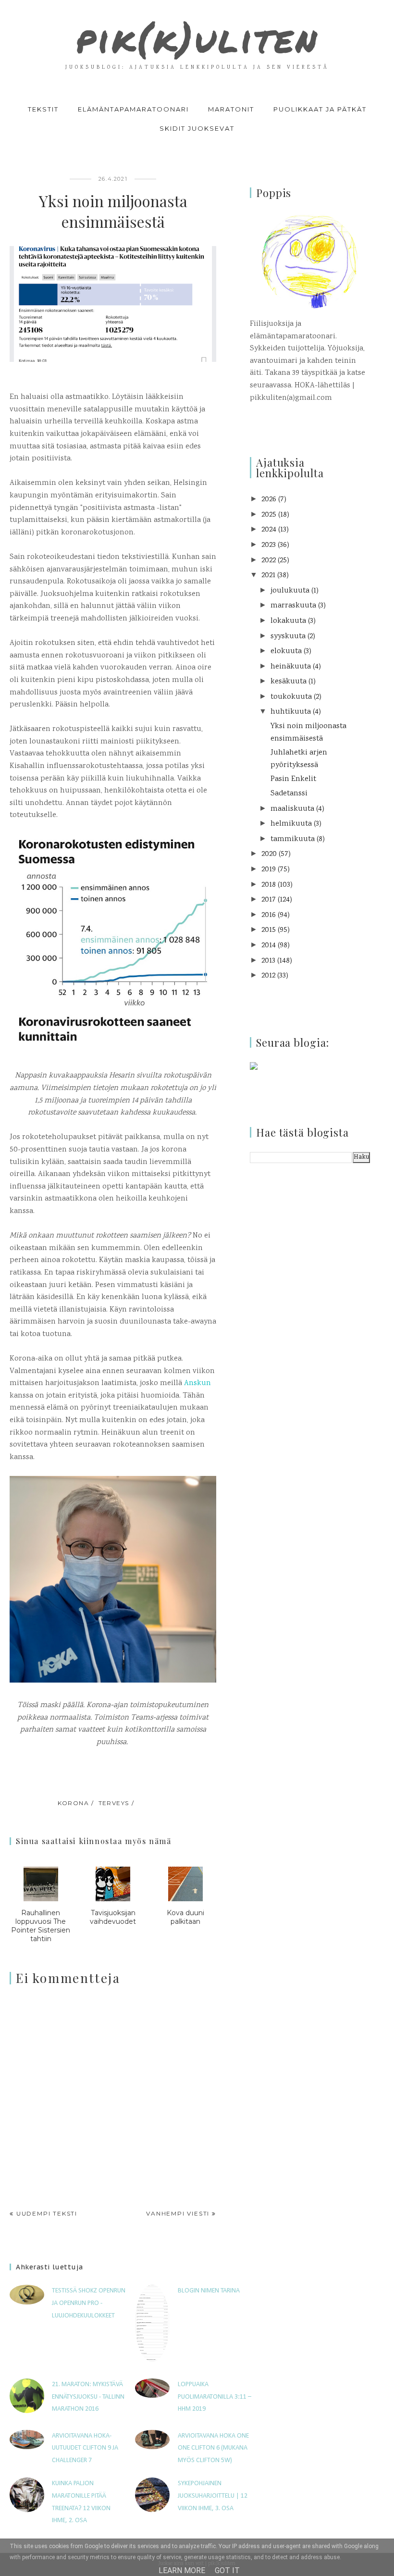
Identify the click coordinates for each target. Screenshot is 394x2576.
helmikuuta (291, 824)
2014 (269, 946)
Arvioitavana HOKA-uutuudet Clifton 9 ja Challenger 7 (85, 2448)
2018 (269, 885)
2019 (269, 870)
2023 (269, 545)
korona (74, 1803)
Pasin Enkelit (293, 779)
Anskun (197, 1383)
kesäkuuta (289, 682)
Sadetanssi (289, 794)
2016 (269, 915)
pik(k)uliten (197, 38)
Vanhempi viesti (178, 2213)
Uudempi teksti (47, 2213)
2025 (269, 515)
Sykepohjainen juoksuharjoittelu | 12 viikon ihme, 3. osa (213, 2496)
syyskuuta (288, 637)
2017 (269, 900)
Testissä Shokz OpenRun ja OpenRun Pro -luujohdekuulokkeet (89, 2303)
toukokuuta (291, 697)
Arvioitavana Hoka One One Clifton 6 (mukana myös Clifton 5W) (213, 2448)
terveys (114, 1803)
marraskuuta (293, 606)
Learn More (182, 2570)
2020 (269, 854)
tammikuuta (293, 839)
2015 (269, 930)
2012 (268, 976)
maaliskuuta (292, 809)
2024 (269, 530)
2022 (269, 561)
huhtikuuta (291, 712)
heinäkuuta (291, 667)
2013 (268, 961)
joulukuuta (290, 591)
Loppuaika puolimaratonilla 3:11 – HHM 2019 (215, 2397)
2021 (268, 576)
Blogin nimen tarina (209, 2291)
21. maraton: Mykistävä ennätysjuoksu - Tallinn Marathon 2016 (88, 2397)
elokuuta (286, 651)
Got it (227, 2570)
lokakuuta (288, 621)
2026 (269, 500)
